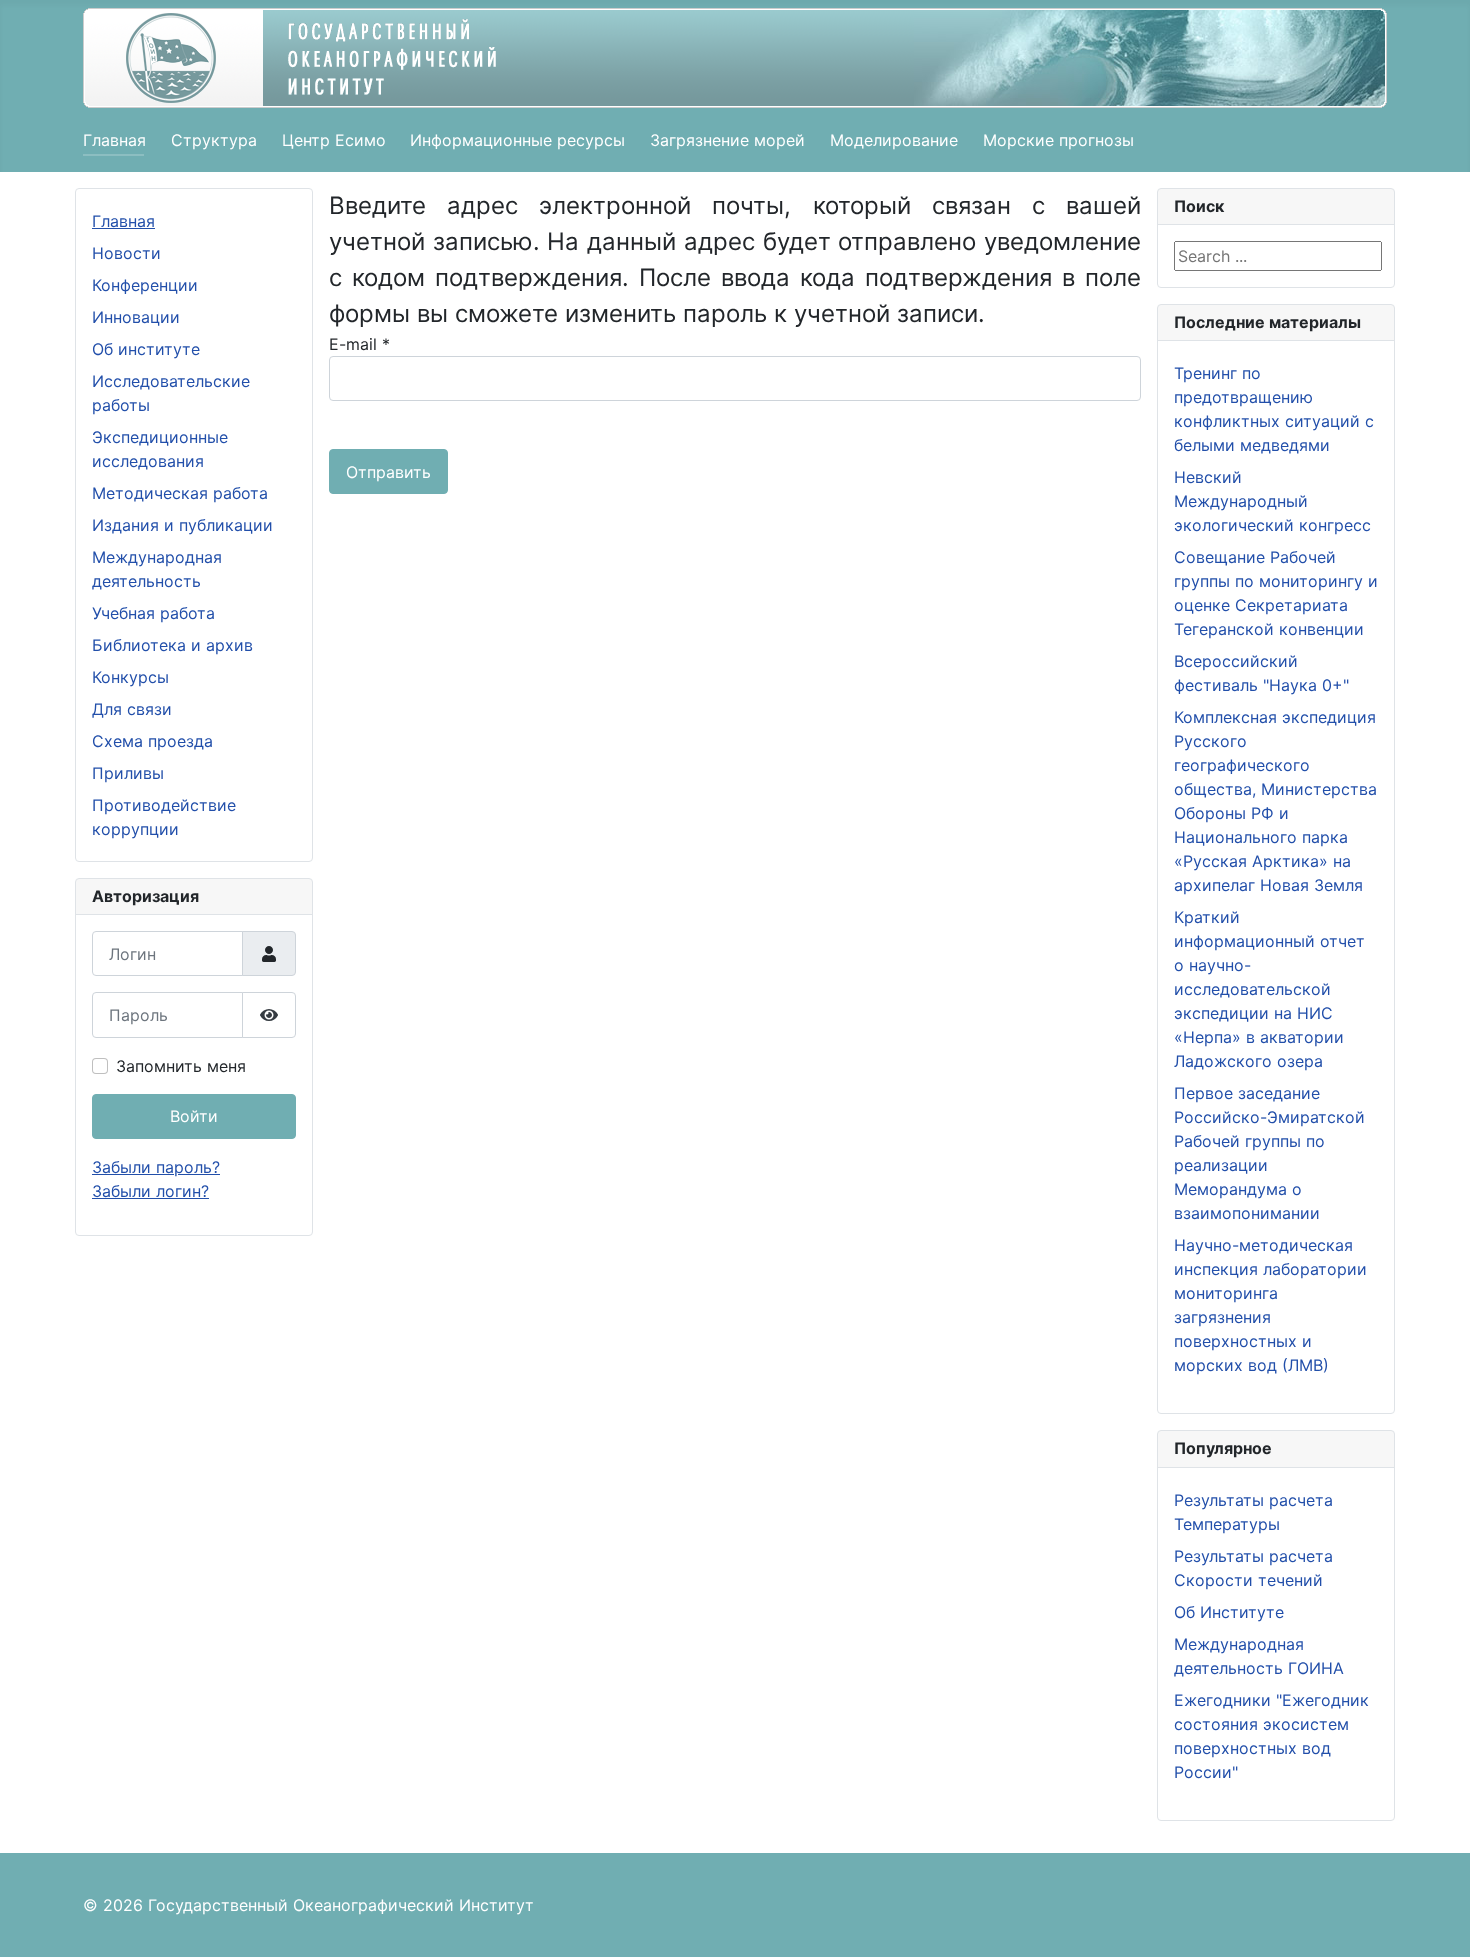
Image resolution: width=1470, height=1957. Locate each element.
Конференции (145, 285)
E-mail (359, 344)
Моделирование (894, 140)
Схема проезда (152, 741)
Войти (194, 1116)
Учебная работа (153, 613)
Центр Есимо (334, 140)
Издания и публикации (182, 525)
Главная (114, 140)
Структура (214, 140)
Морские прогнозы (1058, 140)
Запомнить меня (181, 1066)
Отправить (388, 472)
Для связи (132, 709)
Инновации (136, 317)
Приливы (128, 773)
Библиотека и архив (172, 645)
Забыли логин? (150, 1191)
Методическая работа (180, 493)
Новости (126, 253)
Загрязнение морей (727, 140)
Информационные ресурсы (517, 140)
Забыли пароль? (156, 1167)
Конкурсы (130, 677)
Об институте (146, 349)
